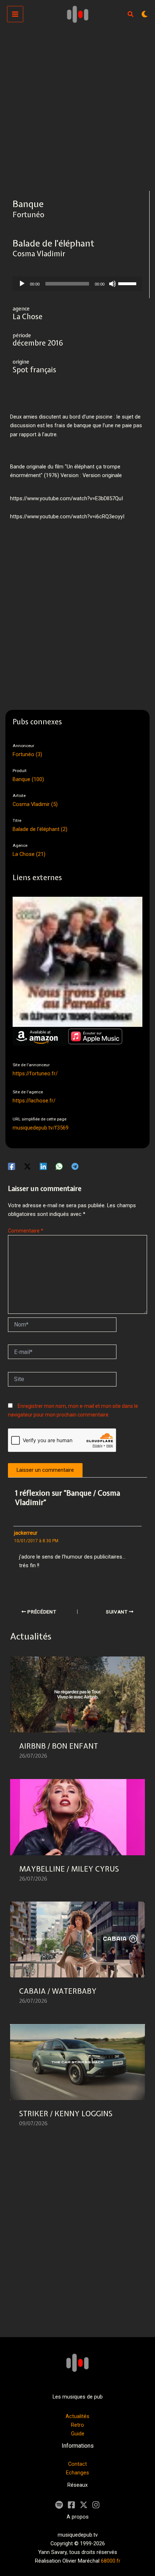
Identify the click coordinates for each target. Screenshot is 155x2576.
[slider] (128, 283)
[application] (77, 284)
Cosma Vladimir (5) (35, 804)
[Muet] (112, 284)
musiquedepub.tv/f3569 (41, 1128)
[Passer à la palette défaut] (145, 14)
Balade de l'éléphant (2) (40, 829)
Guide (78, 2434)
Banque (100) (28, 779)
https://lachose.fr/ (34, 1101)
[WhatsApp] (59, 1166)
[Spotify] (59, 2505)
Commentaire (26, 1231)
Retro (77, 2425)
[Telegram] (75, 1166)
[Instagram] (96, 2505)
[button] (131, 15)
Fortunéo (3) (27, 754)
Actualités (77, 2416)
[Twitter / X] (27, 1166)
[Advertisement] (77, 110)
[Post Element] (77, 1712)
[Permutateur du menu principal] (15, 14)
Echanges (77, 2473)
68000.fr (111, 2561)
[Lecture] (22, 284)
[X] (84, 2505)
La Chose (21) (29, 854)
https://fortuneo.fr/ (35, 1073)
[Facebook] (12, 1166)
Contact (77, 2464)
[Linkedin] (43, 1166)
